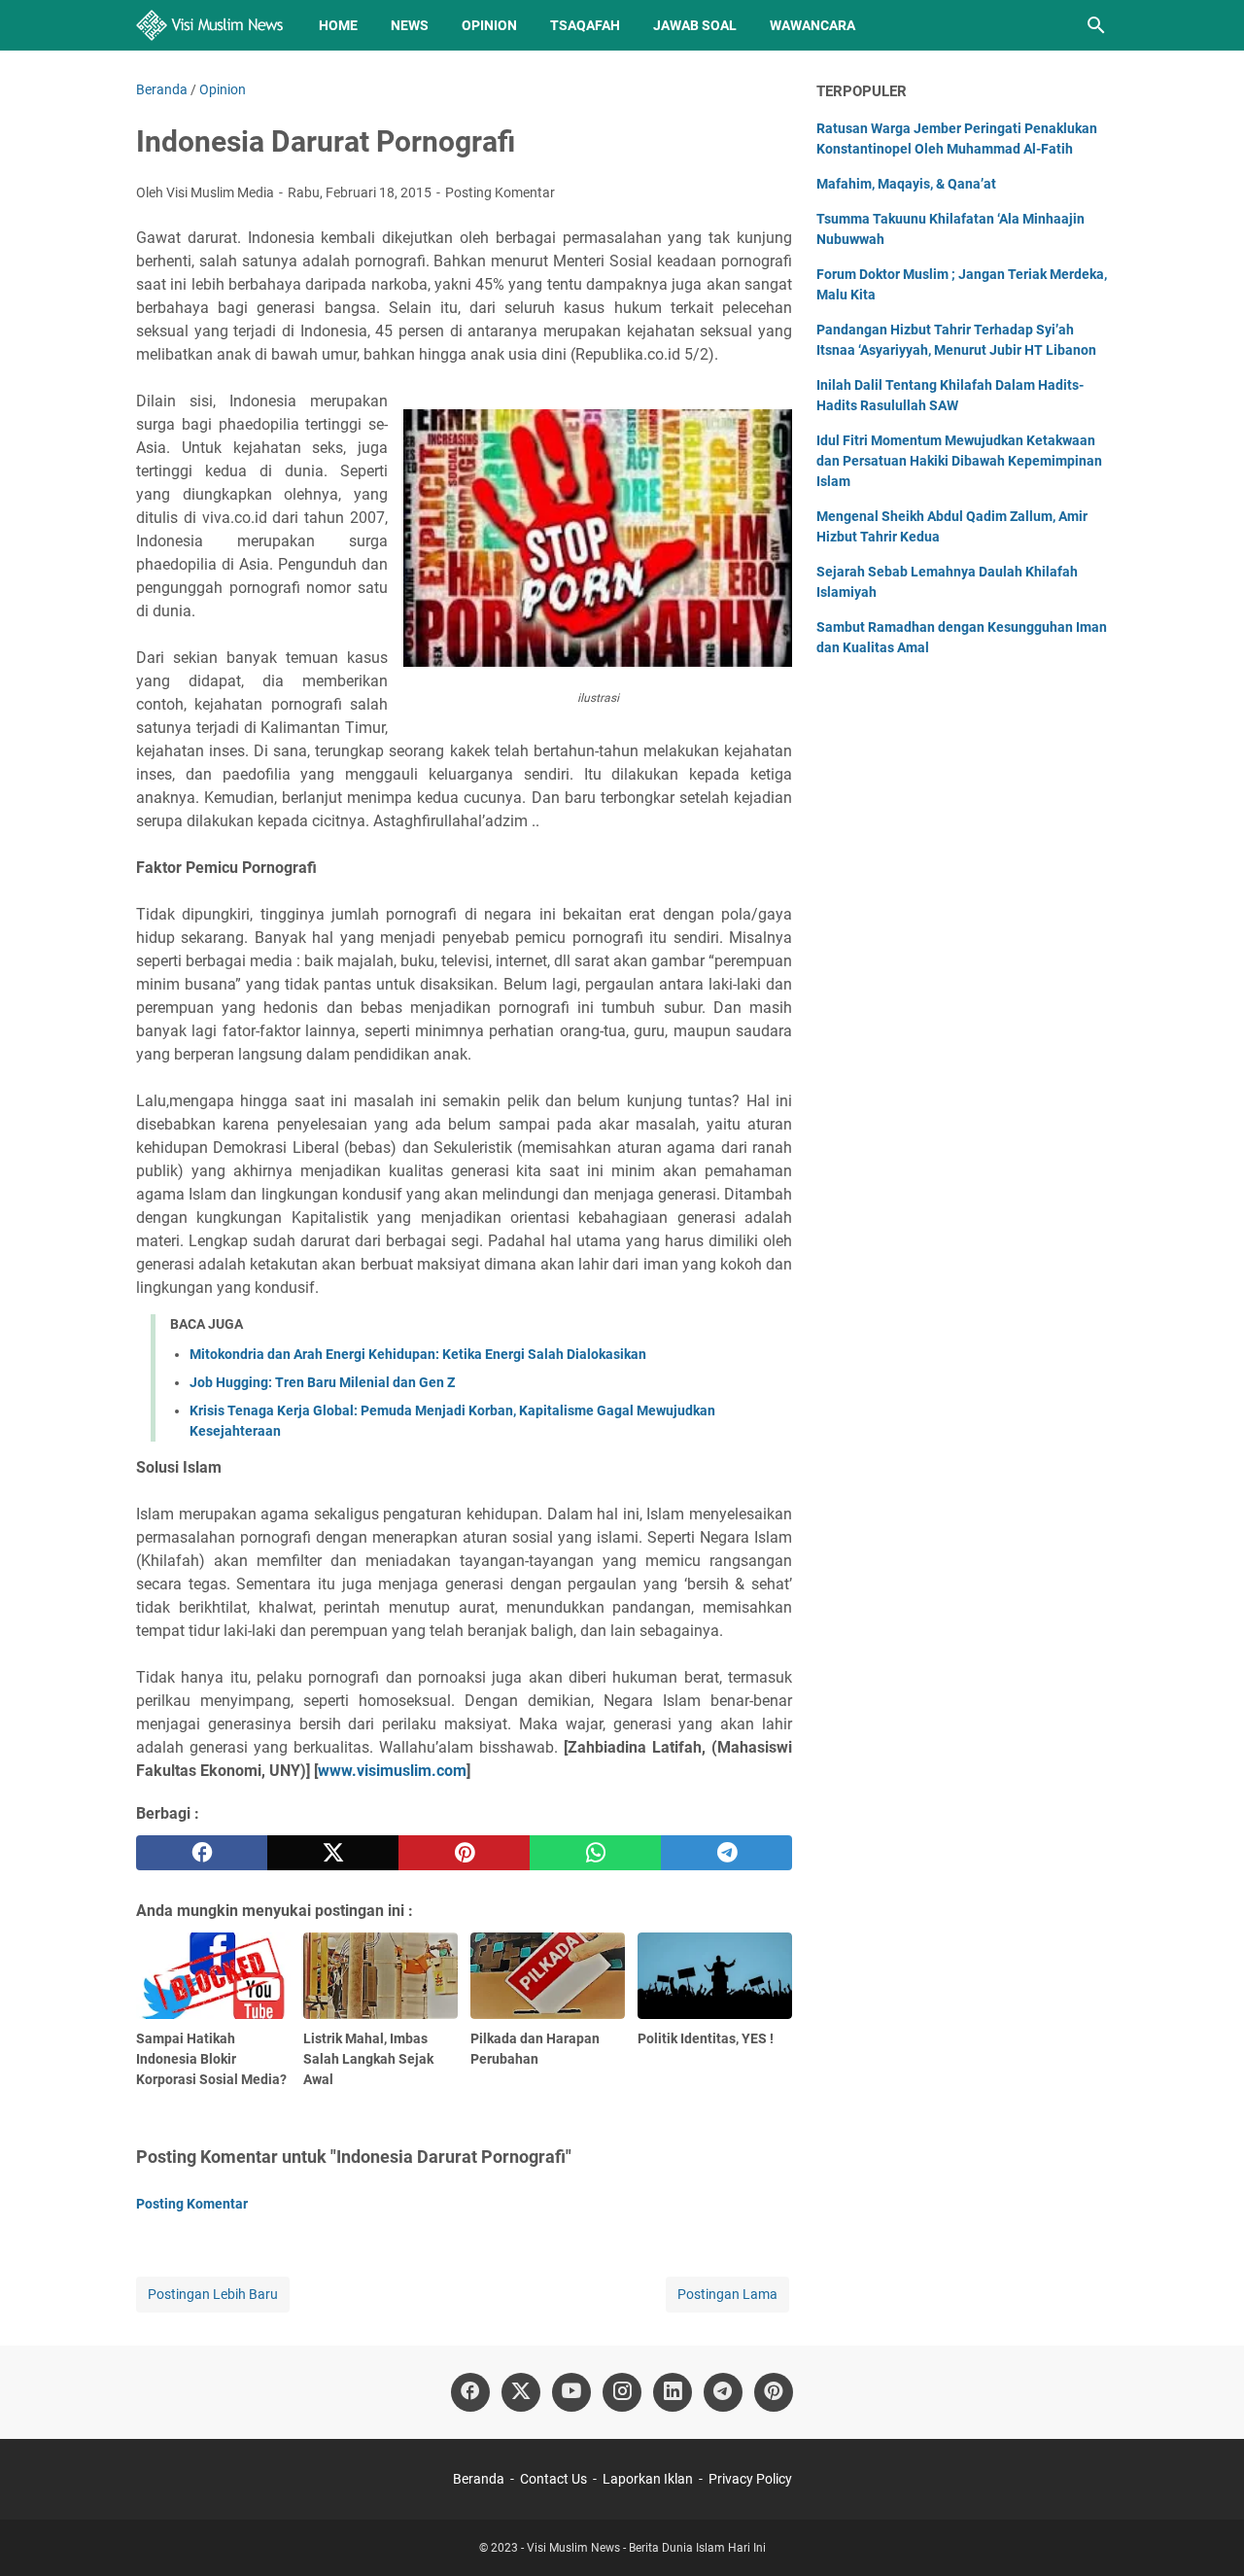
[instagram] (622, 2392)
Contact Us (553, 2479)
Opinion (489, 25)
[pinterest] (464, 1853)
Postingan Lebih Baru (213, 2294)
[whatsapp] (595, 1853)
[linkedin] (673, 2392)
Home (338, 25)
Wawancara (812, 25)
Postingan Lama (727, 2294)
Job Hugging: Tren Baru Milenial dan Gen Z (322, 1382)
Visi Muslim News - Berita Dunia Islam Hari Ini (646, 2548)
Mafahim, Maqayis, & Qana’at (906, 184)
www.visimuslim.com (392, 1771)
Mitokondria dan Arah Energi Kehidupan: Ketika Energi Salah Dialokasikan (418, 1354)
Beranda (479, 2479)
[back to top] (1205, 2532)
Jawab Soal (695, 25)
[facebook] (202, 1853)
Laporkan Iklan (648, 2479)
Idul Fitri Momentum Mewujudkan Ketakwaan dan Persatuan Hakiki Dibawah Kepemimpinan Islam (959, 461)
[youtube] (571, 2392)
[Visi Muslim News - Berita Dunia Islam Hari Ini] (209, 25)
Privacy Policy (750, 2479)
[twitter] (333, 1853)
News (410, 25)
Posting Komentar (500, 192)
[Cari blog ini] (1096, 25)
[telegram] (726, 1853)
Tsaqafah (585, 25)
